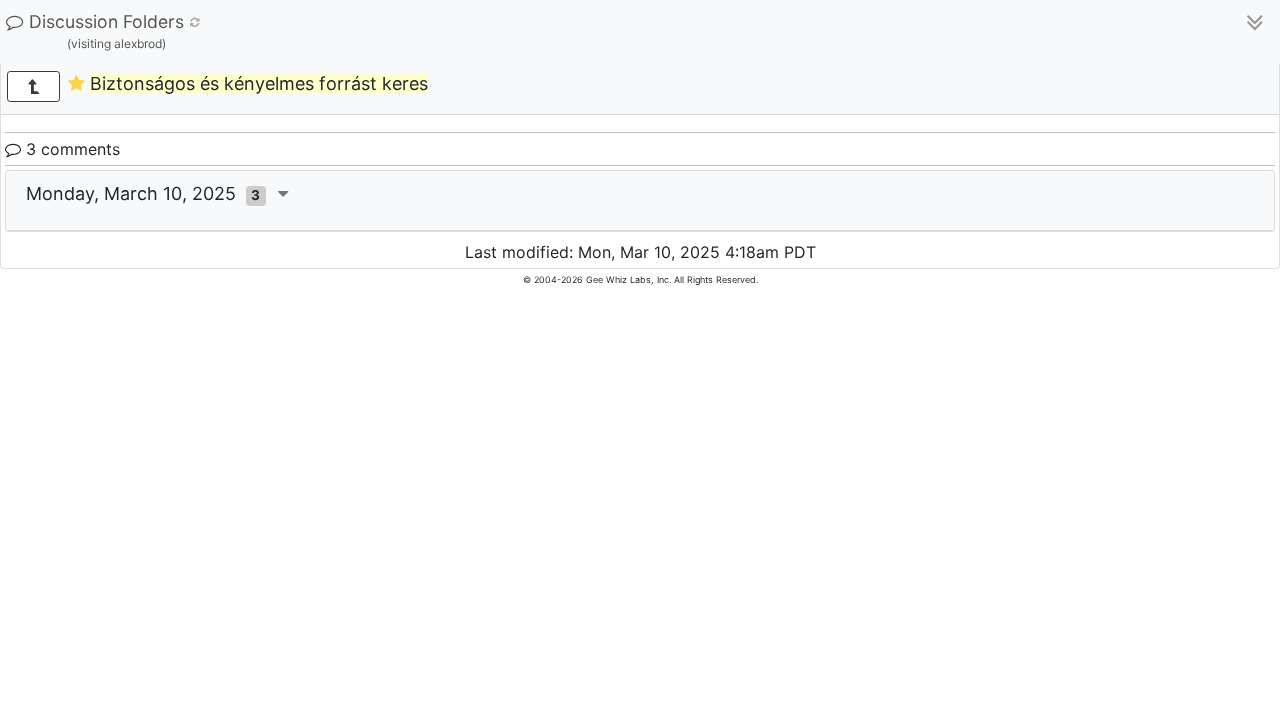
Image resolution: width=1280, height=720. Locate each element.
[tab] (640, 201)
